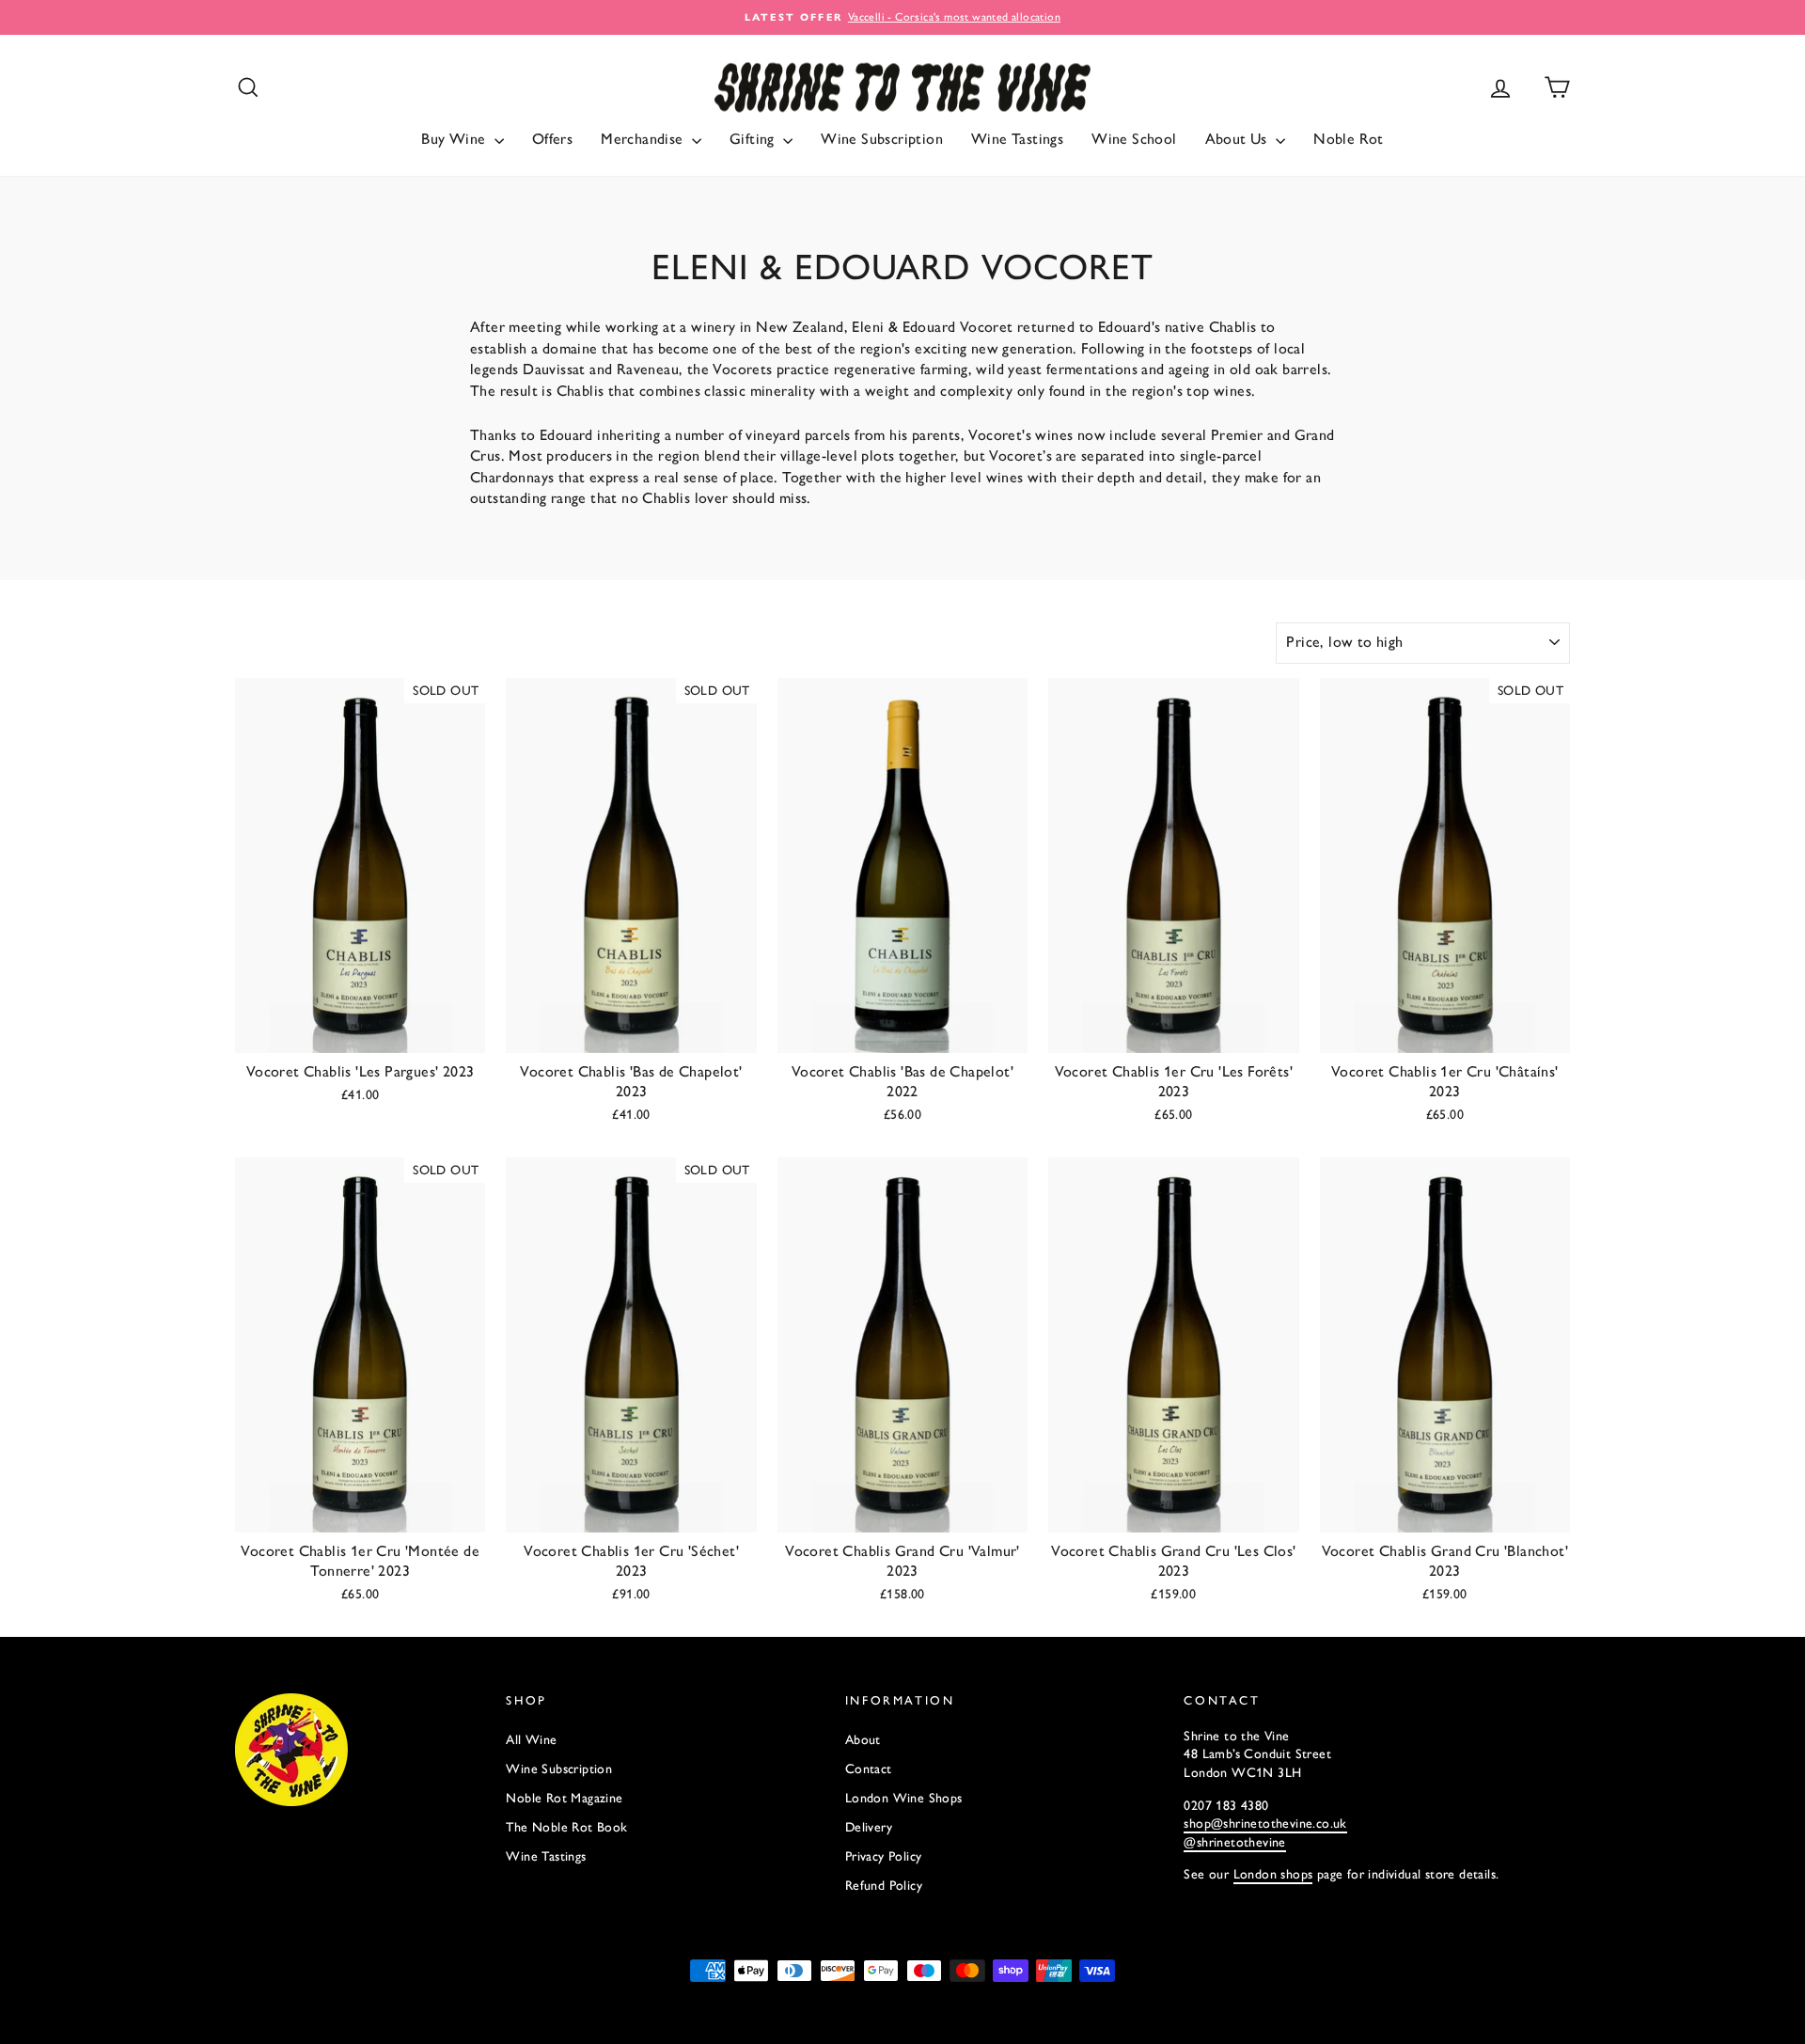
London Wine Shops (904, 1798)
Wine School (1134, 139)
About (863, 1740)
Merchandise (644, 139)
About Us (1239, 139)
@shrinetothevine (1234, 1842)
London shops (1273, 1874)
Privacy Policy (884, 1856)
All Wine (531, 1740)
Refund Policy (884, 1886)
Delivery (869, 1827)
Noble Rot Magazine (564, 1798)
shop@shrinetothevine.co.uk (1265, 1824)
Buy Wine (455, 139)
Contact (869, 1769)
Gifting (754, 139)
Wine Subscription (882, 139)
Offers (552, 139)
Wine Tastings (1017, 139)
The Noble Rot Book (566, 1827)
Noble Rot (1349, 139)
